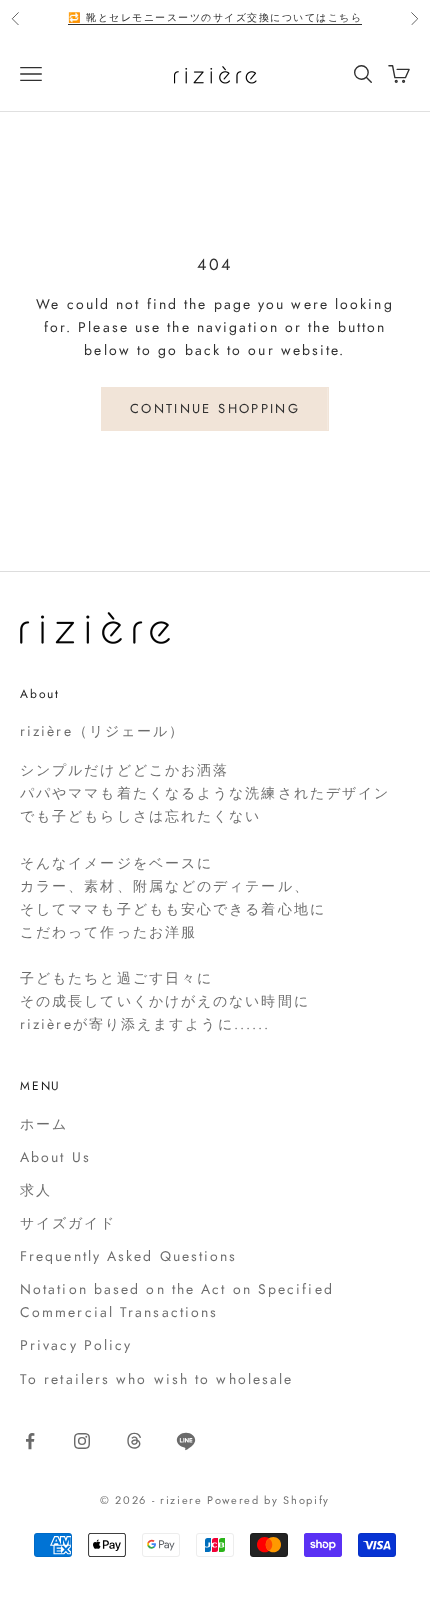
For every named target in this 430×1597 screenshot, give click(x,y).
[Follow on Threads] (134, 1441)
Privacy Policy (76, 1345)
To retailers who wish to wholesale (156, 1379)
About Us (55, 1157)
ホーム (44, 1124)
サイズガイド (68, 1223)
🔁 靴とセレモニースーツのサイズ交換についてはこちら (215, 17)
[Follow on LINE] (186, 1441)
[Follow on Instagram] (82, 1441)
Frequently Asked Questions (129, 1256)
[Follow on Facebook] (30, 1441)
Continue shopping (215, 408)
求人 (36, 1190)
